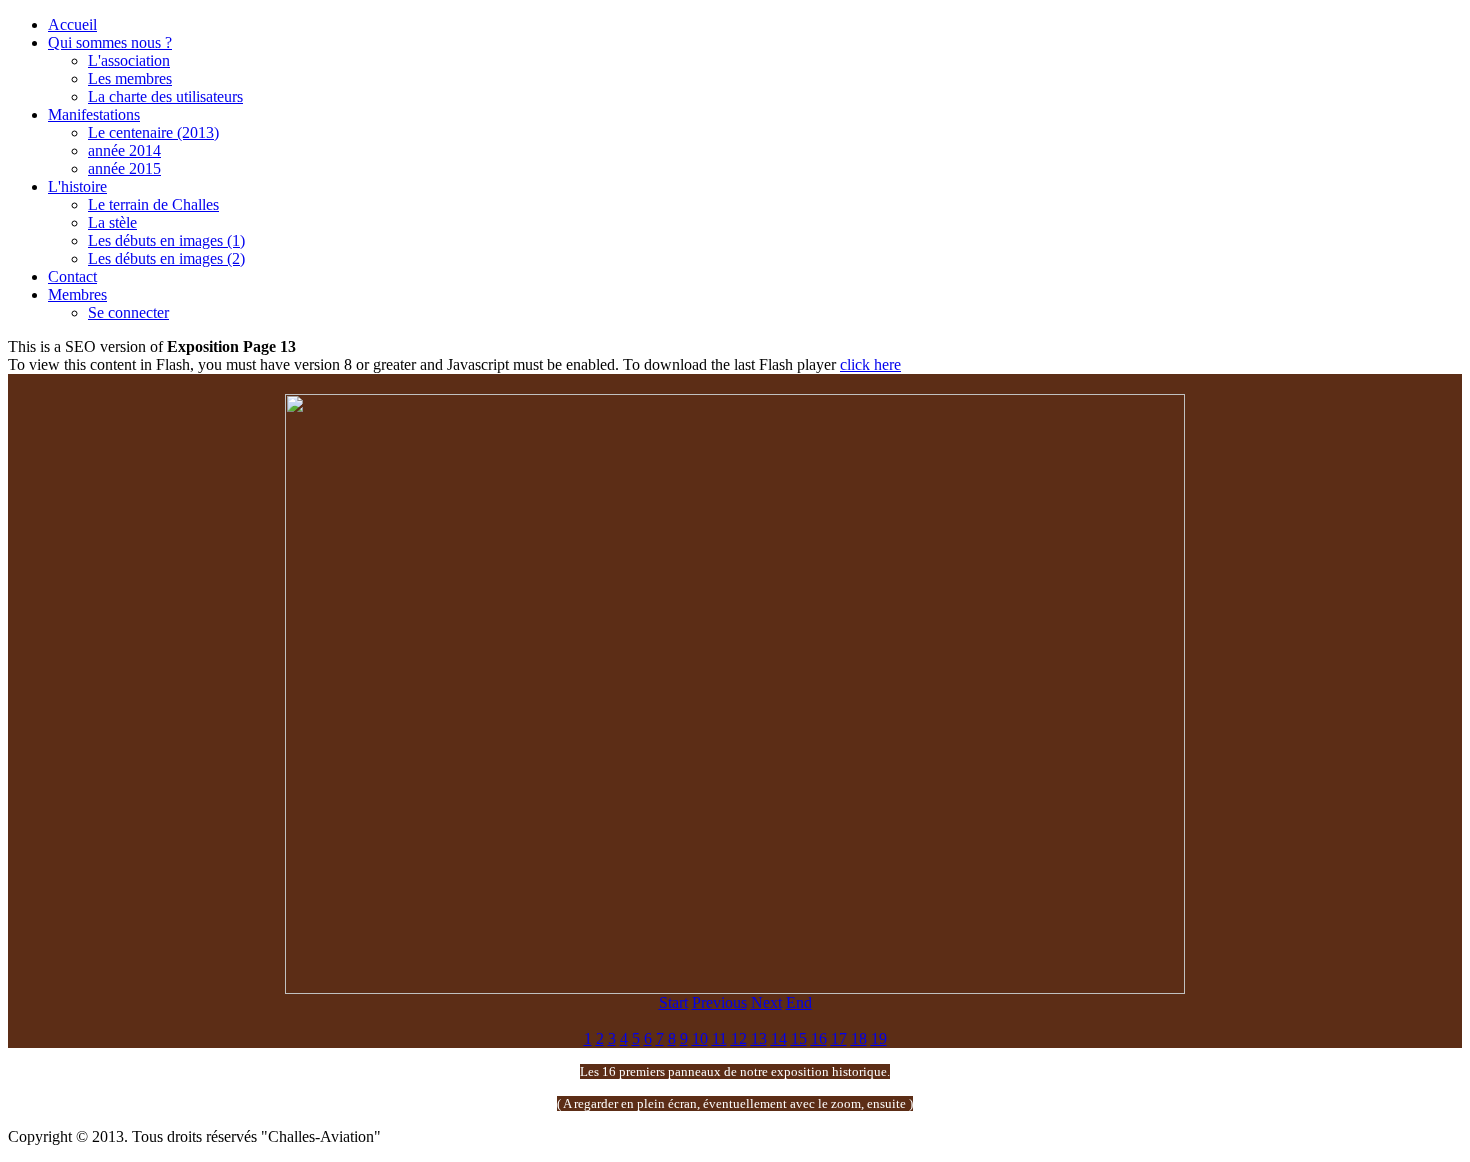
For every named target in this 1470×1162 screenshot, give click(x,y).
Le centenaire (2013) (153, 132)
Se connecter (128, 312)
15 (799, 1038)
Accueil (72, 24)
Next (766, 1002)
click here (870, 364)
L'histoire (77, 186)
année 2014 (124, 150)
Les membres (130, 78)
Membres (77, 294)
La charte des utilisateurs (165, 96)
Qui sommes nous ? (110, 42)
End (799, 1002)
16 (819, 1038)
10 (700, 1038)
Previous (719, 1002)
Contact (72, 276)
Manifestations (94, 114)
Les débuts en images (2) (166, 258)
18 (859, 1038)
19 (879, 1038)
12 (739, 1038)
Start (673, 1002)
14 (779, 1038)
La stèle (112, 222)
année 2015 (124, 168)
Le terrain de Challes (153, 204)
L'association (129, 60)
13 (759, 1038)
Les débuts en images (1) (166, 240)
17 (839, 1038)
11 (719, 1038)
